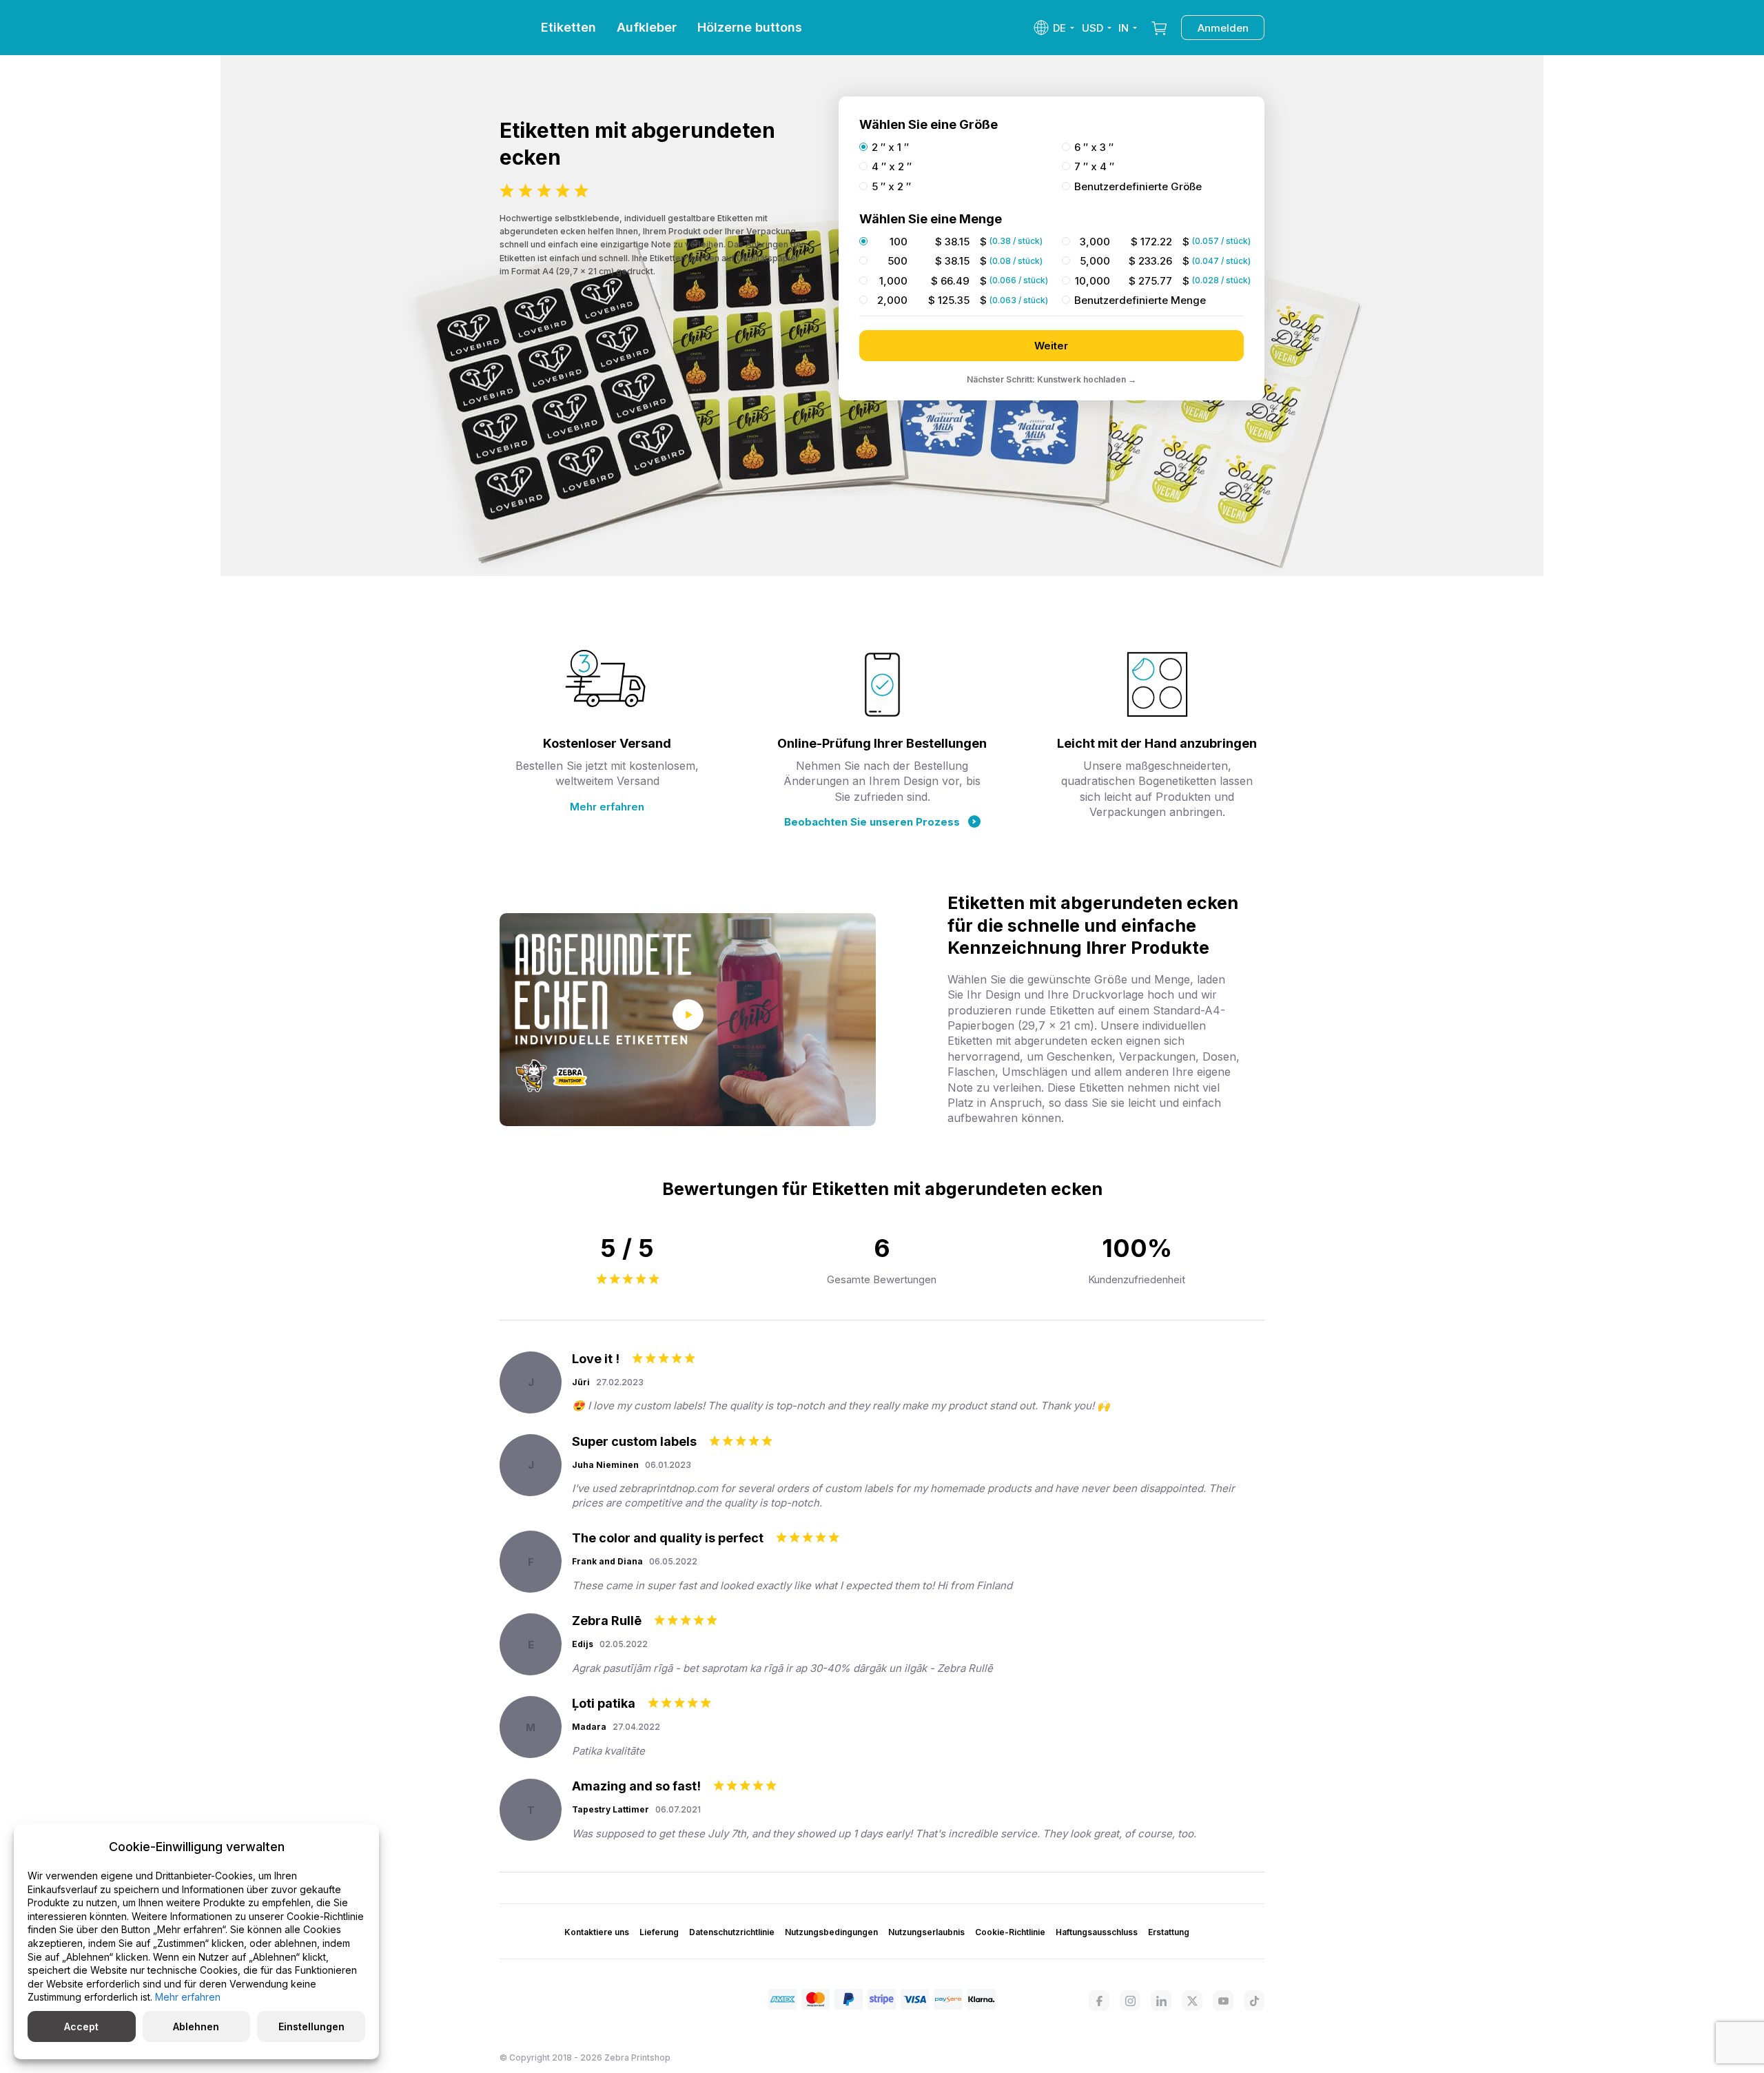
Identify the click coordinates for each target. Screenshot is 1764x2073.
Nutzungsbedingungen (831, 1932)
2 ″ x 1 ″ (890, 147)
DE (1059, 28)
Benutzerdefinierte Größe (1138, 187)
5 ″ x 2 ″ (891, 187)
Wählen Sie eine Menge (931, 219)
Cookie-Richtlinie (1010, 1932)
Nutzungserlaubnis (926, 1932)
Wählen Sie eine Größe (929, 124)
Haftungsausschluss (1097, 1932)
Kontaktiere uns (597, 1932)
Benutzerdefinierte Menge (1140, 300)
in (1124, 28)
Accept (81, 2026)
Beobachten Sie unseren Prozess (872, 822)
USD (1093, 28)
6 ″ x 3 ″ (1094, 147)
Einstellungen (311, 2026)
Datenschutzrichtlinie (732, 1932)
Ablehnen (196, 2026)
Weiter (1051, 346)
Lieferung (659, 1932)
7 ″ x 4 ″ (1094, 167)
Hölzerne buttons (750, 27)
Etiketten (568, 27)
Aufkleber (647, 27)
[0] (1159, 28)
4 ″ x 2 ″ (892, 167)
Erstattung (1169, 1932)
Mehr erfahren (607, 807)
